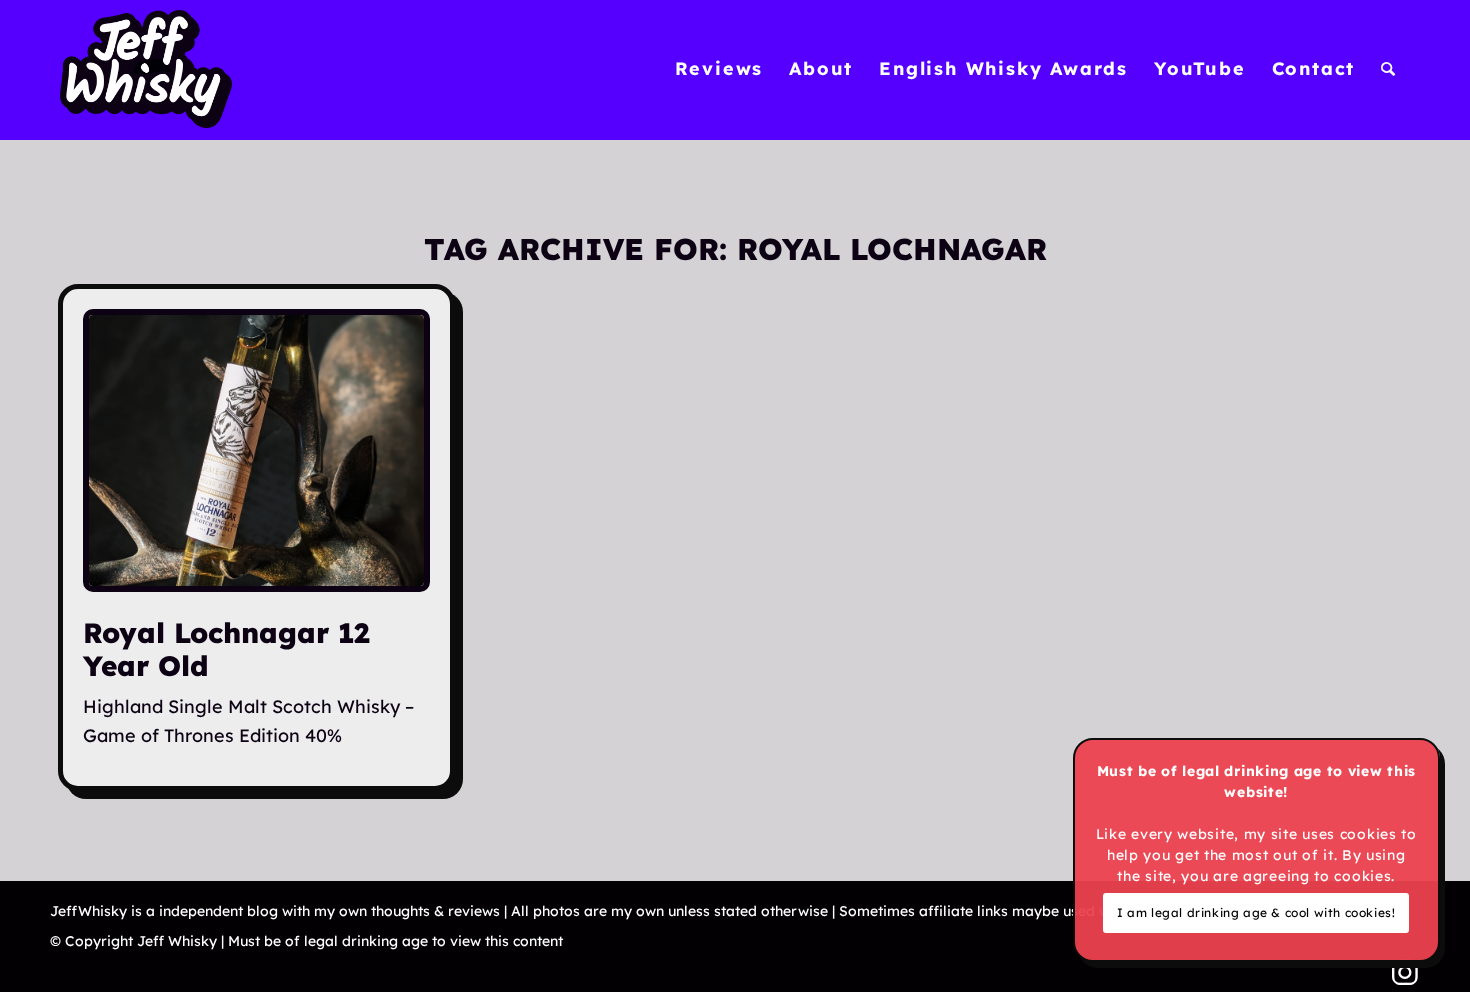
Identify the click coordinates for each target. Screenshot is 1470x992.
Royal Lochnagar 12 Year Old (226, 648)
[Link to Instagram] (1405, 972)
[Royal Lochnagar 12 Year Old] (256, 450)
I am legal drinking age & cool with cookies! (1256, 912)
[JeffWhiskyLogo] (146, 69)
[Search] (1389, 69)
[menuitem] (719, 69)
